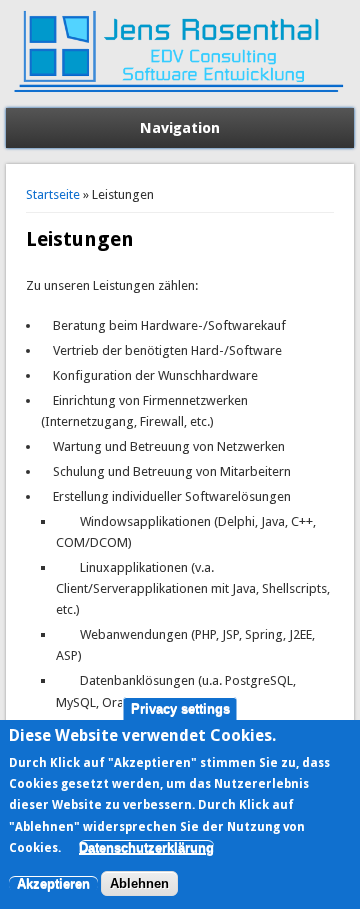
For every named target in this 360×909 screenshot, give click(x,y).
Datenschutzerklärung (146, 847)
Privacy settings (180, 708)
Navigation (180, 128)
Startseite (53, 194)
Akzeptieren (53, 883)
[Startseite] (179, 97)
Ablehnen (139, 883)
